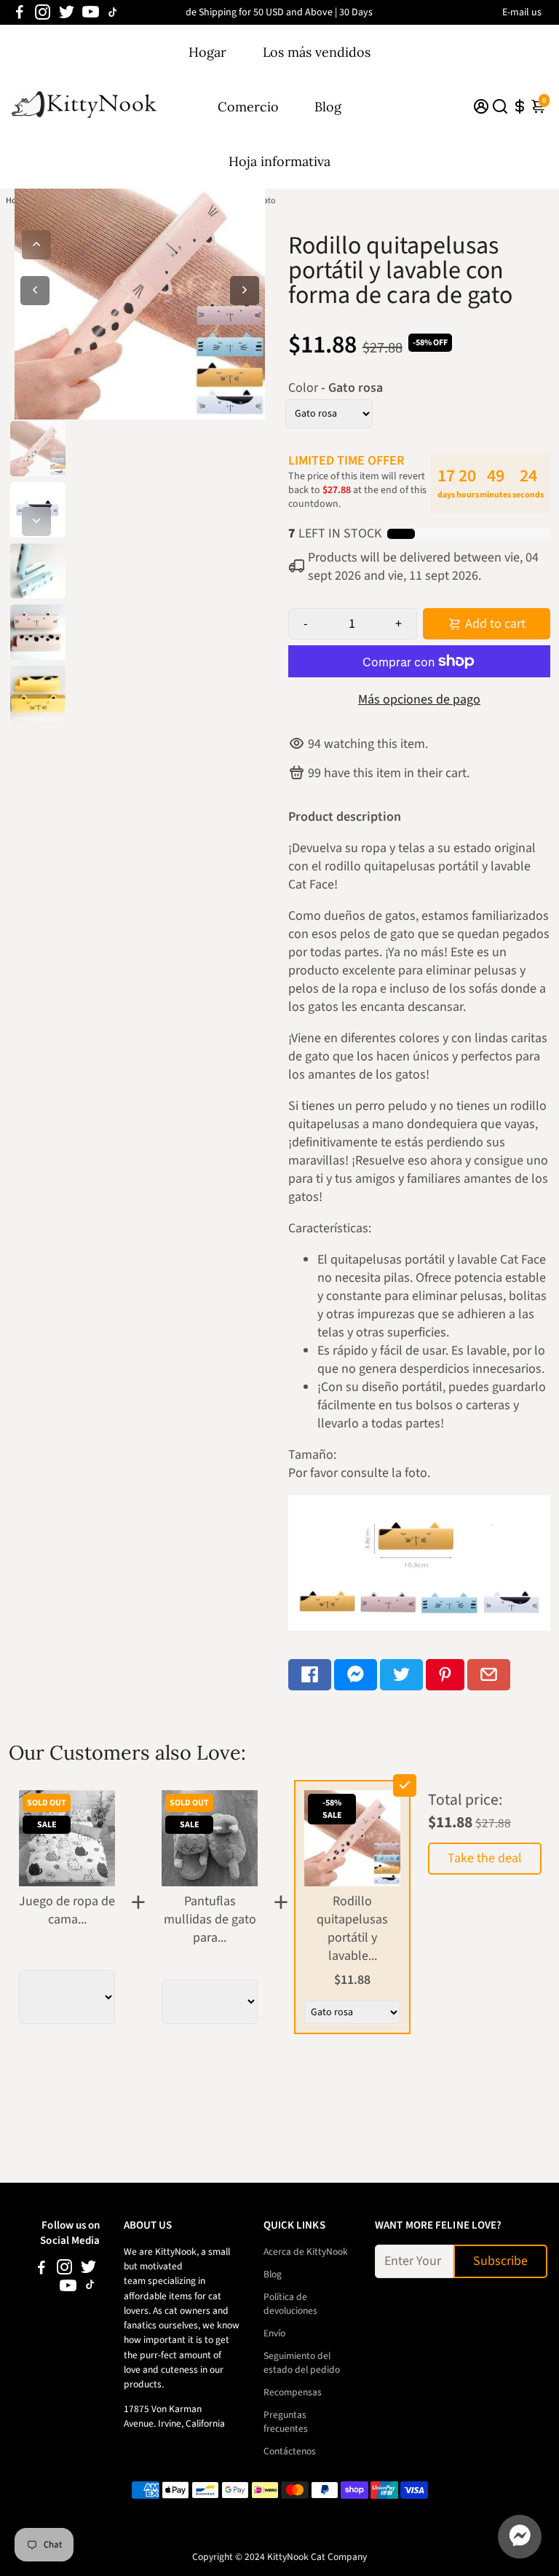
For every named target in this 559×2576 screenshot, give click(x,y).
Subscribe (500, 2261)
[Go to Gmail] (489, 1675)
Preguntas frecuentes (286, 2422)
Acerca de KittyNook (306, 2252)
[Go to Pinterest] (445, 1675)
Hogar (207, 52)
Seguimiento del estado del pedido (302, 2363)
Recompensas (293, 2392)
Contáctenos (290, 2451)
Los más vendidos (317, 52)
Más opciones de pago (419, 700)
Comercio (248, 107)
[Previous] (36, 245)
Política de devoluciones (290, 2304)
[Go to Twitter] (67, 12)
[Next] (36, 521)
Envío (274, 2333)
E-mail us (522, 12)
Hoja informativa (279, 161)
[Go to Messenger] (356, 1675)
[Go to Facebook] (20, 12)
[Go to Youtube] (91, 12)
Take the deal (485, 1858)
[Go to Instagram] (43, 12)
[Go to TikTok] (113, 12)
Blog (328, 107)
